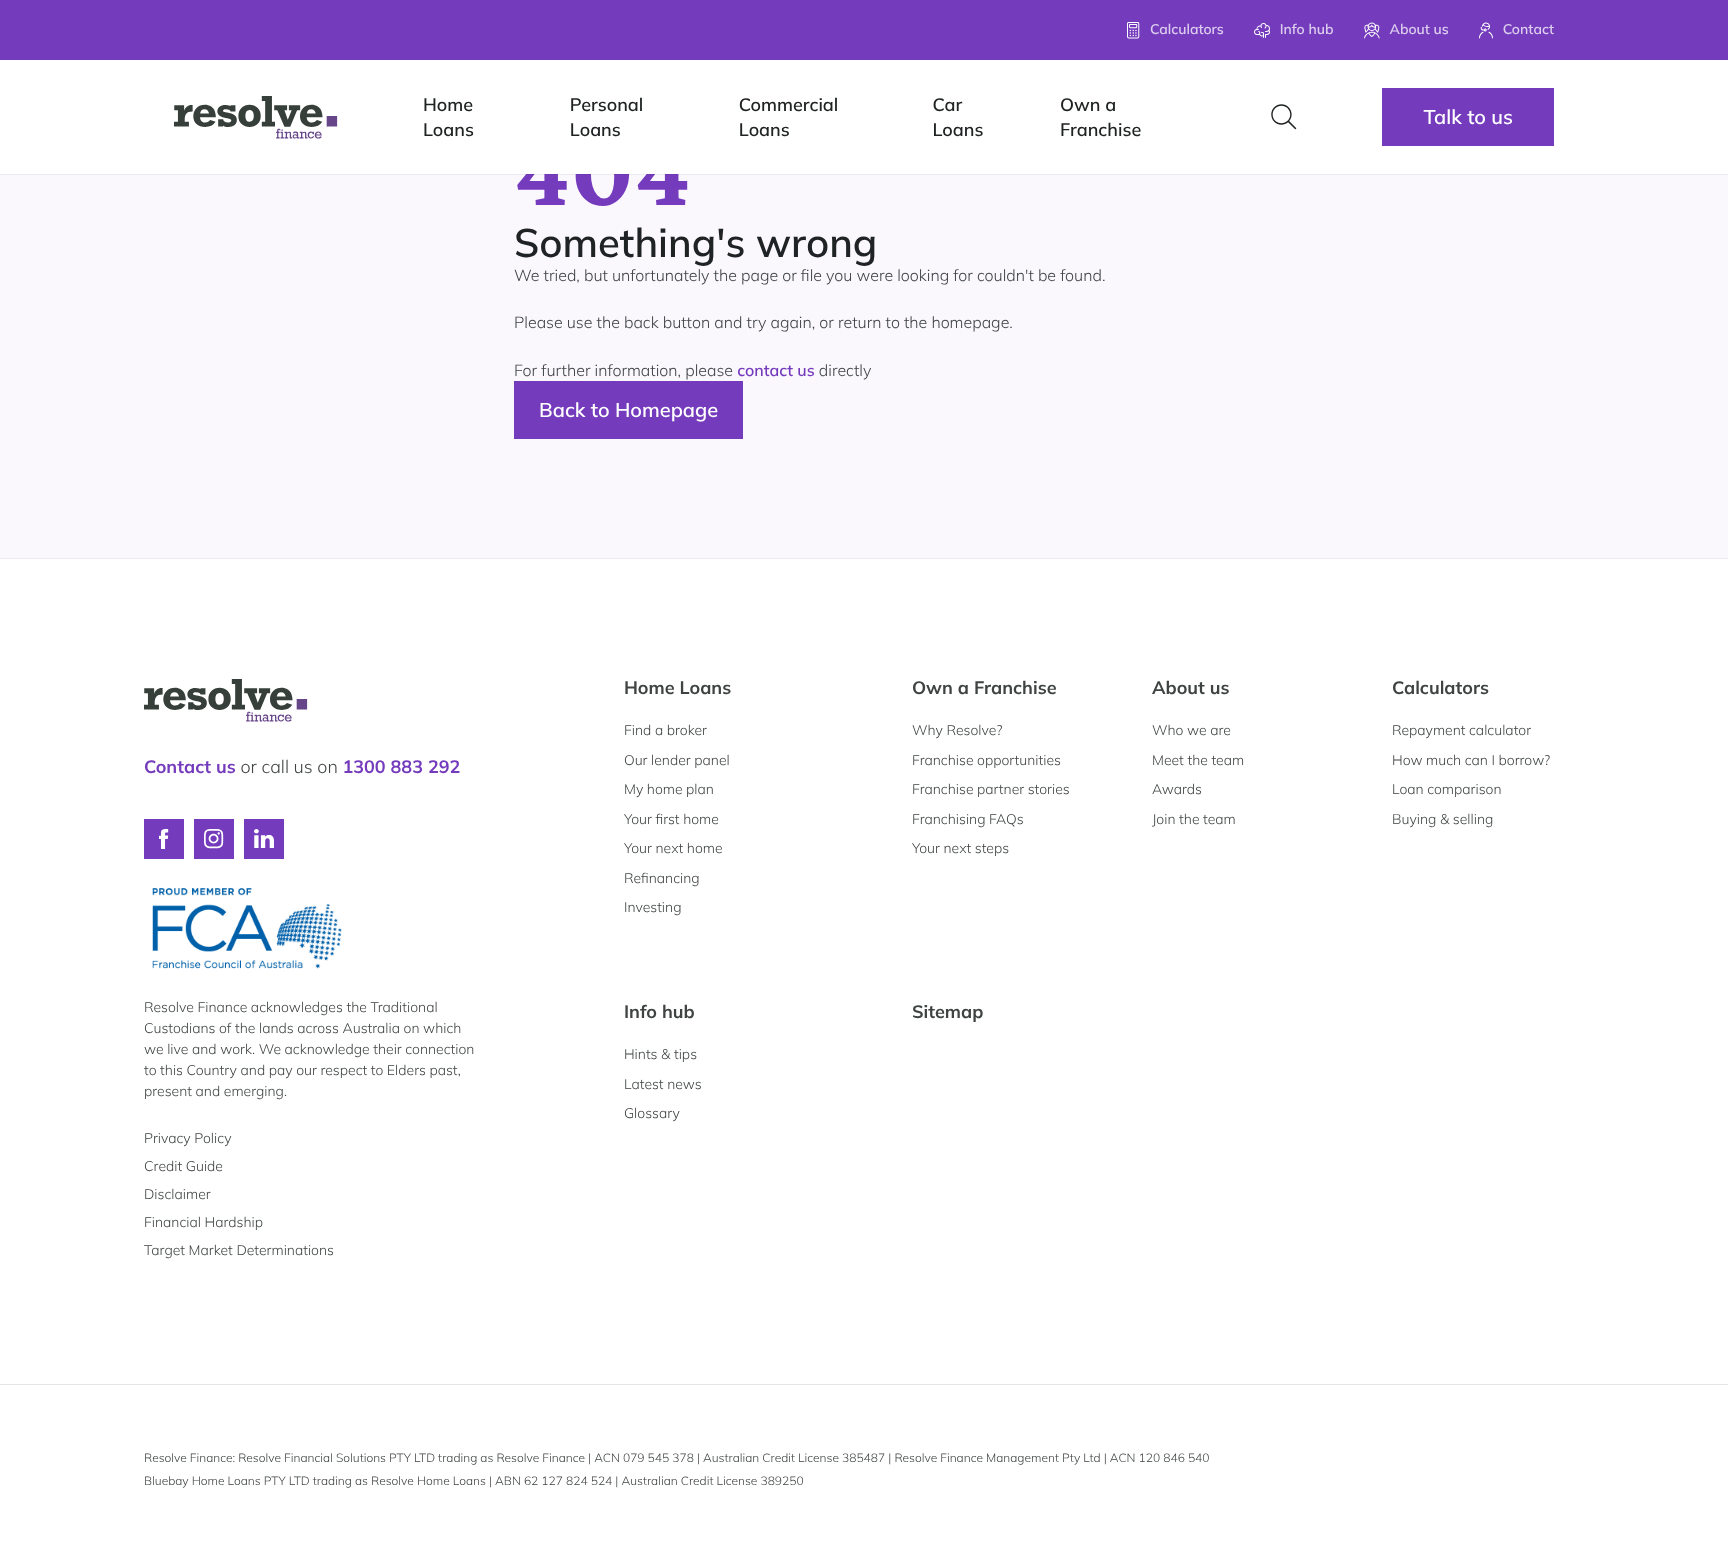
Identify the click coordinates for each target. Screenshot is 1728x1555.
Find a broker (665, 730)
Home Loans (448, 117)
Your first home (671, 819)
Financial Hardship (203, 1222)
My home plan (669, 789)
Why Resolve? (957, 730)
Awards (1177, 789)
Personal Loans (606, 117)
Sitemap (947, 1011)
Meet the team (1198, 760)
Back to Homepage (628, 409)
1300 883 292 (401, 766)
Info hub (659, 1011)
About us (1191, 687)
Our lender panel (677, 760)
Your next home (673, 848)
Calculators (1440, 687)
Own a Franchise (1100, 117)
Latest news (663, 1084)
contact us (776, 370)
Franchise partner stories (991, 789)
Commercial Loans (789, 117)
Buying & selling (1442, 819)
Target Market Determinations (239, 1250)
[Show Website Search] (1284, 117)
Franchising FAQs (968, 819)
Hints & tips (660, 1054)
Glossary (652, 1113)
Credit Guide (183, 1166)
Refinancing (662, 878)
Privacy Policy (187, 1138)
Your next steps (960, 848)
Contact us (190, 766)
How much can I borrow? (1471, 760)
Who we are (1191, 730)
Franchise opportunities (986, 760)
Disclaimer (177, 1194)
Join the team (1194, 819)
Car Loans (957, 117)
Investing (653, 907)
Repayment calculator (1461, 730)
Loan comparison (1447, 789)
